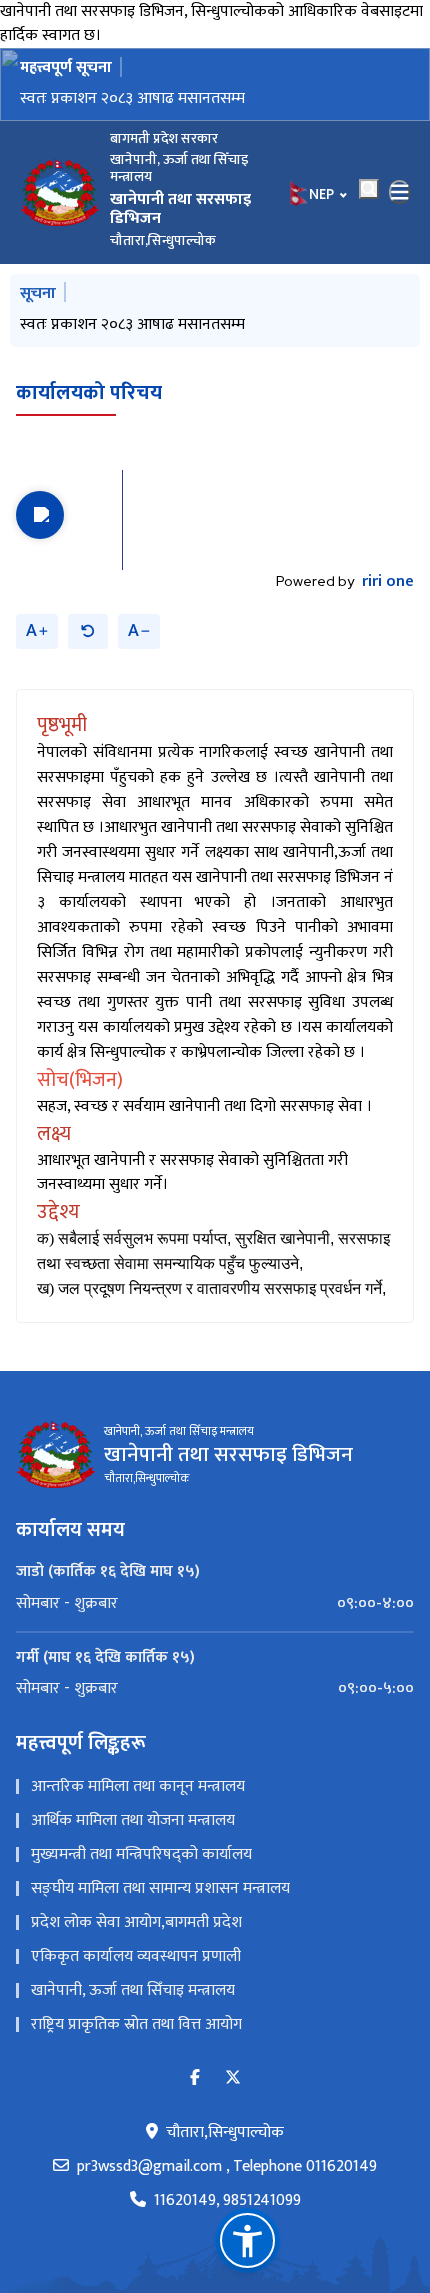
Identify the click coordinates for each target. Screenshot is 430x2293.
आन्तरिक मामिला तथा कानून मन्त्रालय (138, 1786)
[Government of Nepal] (60, 192)
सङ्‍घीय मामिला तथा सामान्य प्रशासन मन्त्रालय (160, 1888)
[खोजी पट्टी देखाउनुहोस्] (369, 189)
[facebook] (195, 2078)
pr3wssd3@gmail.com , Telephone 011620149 (227, 2167)
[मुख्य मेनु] (400, 192)
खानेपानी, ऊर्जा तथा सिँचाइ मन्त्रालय (133, 1990)
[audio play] (40, 515)
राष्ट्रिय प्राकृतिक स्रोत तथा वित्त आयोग (136, 2024)
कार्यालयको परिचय (89, 393)
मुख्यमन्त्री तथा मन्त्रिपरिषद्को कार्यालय (141, 1854)
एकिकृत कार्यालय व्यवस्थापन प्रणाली (136, 1956)
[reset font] (88, 631)
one (388, 582)
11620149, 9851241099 (227, 2201)
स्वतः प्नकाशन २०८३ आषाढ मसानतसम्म (132, 98)
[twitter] (233, 2078)
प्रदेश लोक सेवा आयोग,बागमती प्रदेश (136, 1922)
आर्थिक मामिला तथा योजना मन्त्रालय (133, 1820)
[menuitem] (215, 1604)
